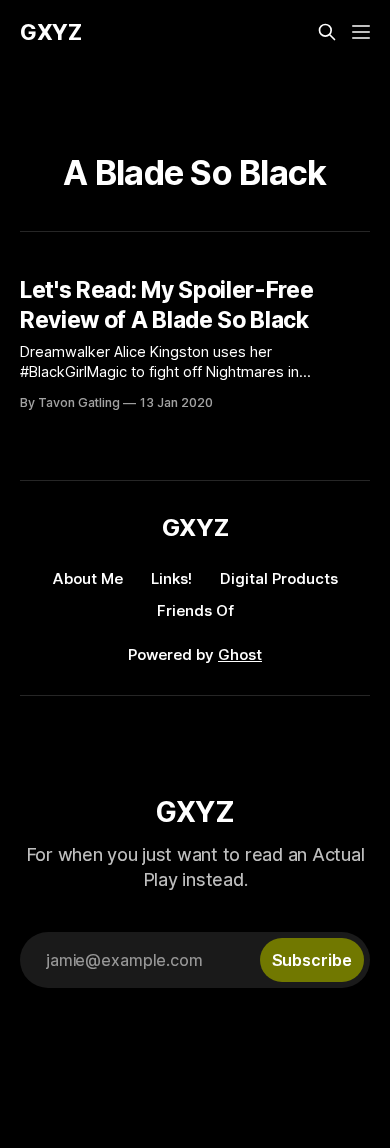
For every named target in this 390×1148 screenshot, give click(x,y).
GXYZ (51, 32)
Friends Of (195, 610)
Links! (171, 578)
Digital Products (279, 578)
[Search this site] (327, 32)
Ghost (240, 654)
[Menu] (361, 32)
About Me (88, 578)
